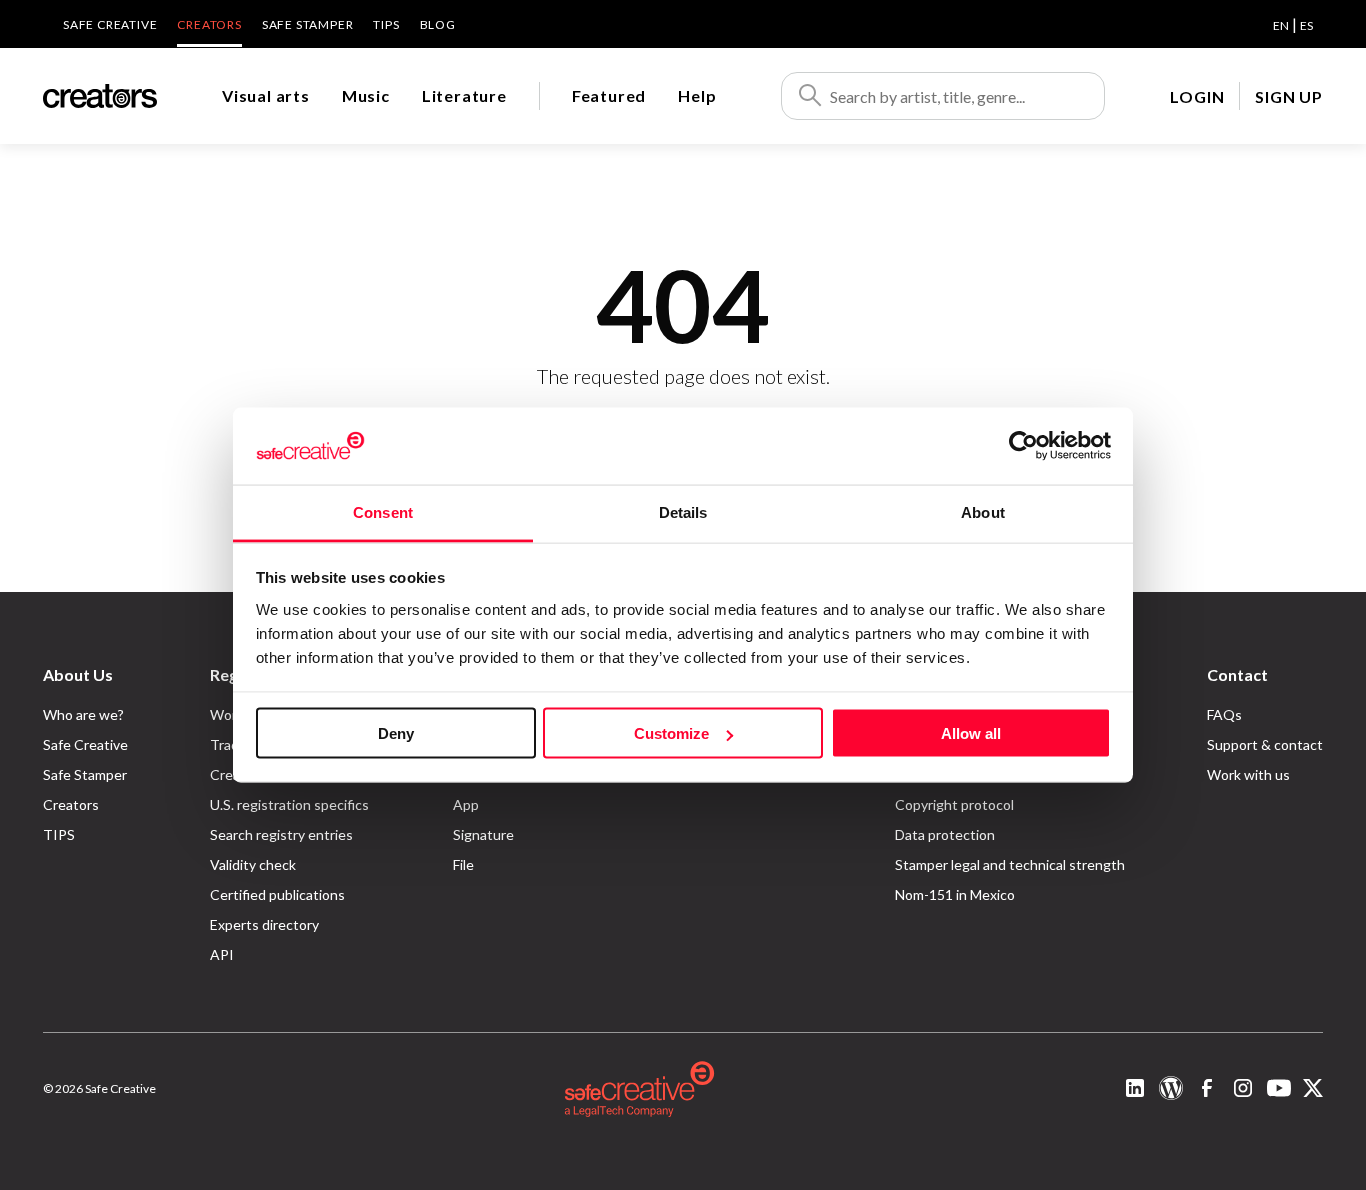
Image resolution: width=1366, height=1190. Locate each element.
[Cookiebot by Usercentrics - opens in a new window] (1023, 446)
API (222, 954)
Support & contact (1265, 744)
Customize (671, 733)
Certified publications (277, 894)
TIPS (386, 24)
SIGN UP (1289, 96)
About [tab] (983, 511)
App (466, 804)
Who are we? (83, 714)
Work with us (1248, 774)
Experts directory (264, 924)
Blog (438, 24)
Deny (396, 733)
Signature (483, 834)
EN (1281, 25)
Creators (209, 24)
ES (1306, 25)
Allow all (971, 733)
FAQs (1224, 714)
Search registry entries (281, 834)
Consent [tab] (383, 511)
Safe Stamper (308, 24)
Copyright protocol (954, 804)
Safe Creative (110, 24)
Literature (464, 95)
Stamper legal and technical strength (1010, 864)
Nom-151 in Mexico (955, 894)
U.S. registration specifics (289, 804)
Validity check (253, 864)
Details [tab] (683, 511)
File (463, 864)
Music (366, 95)
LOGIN (1197, 96)
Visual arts (266, 95)
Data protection (945, 834)
